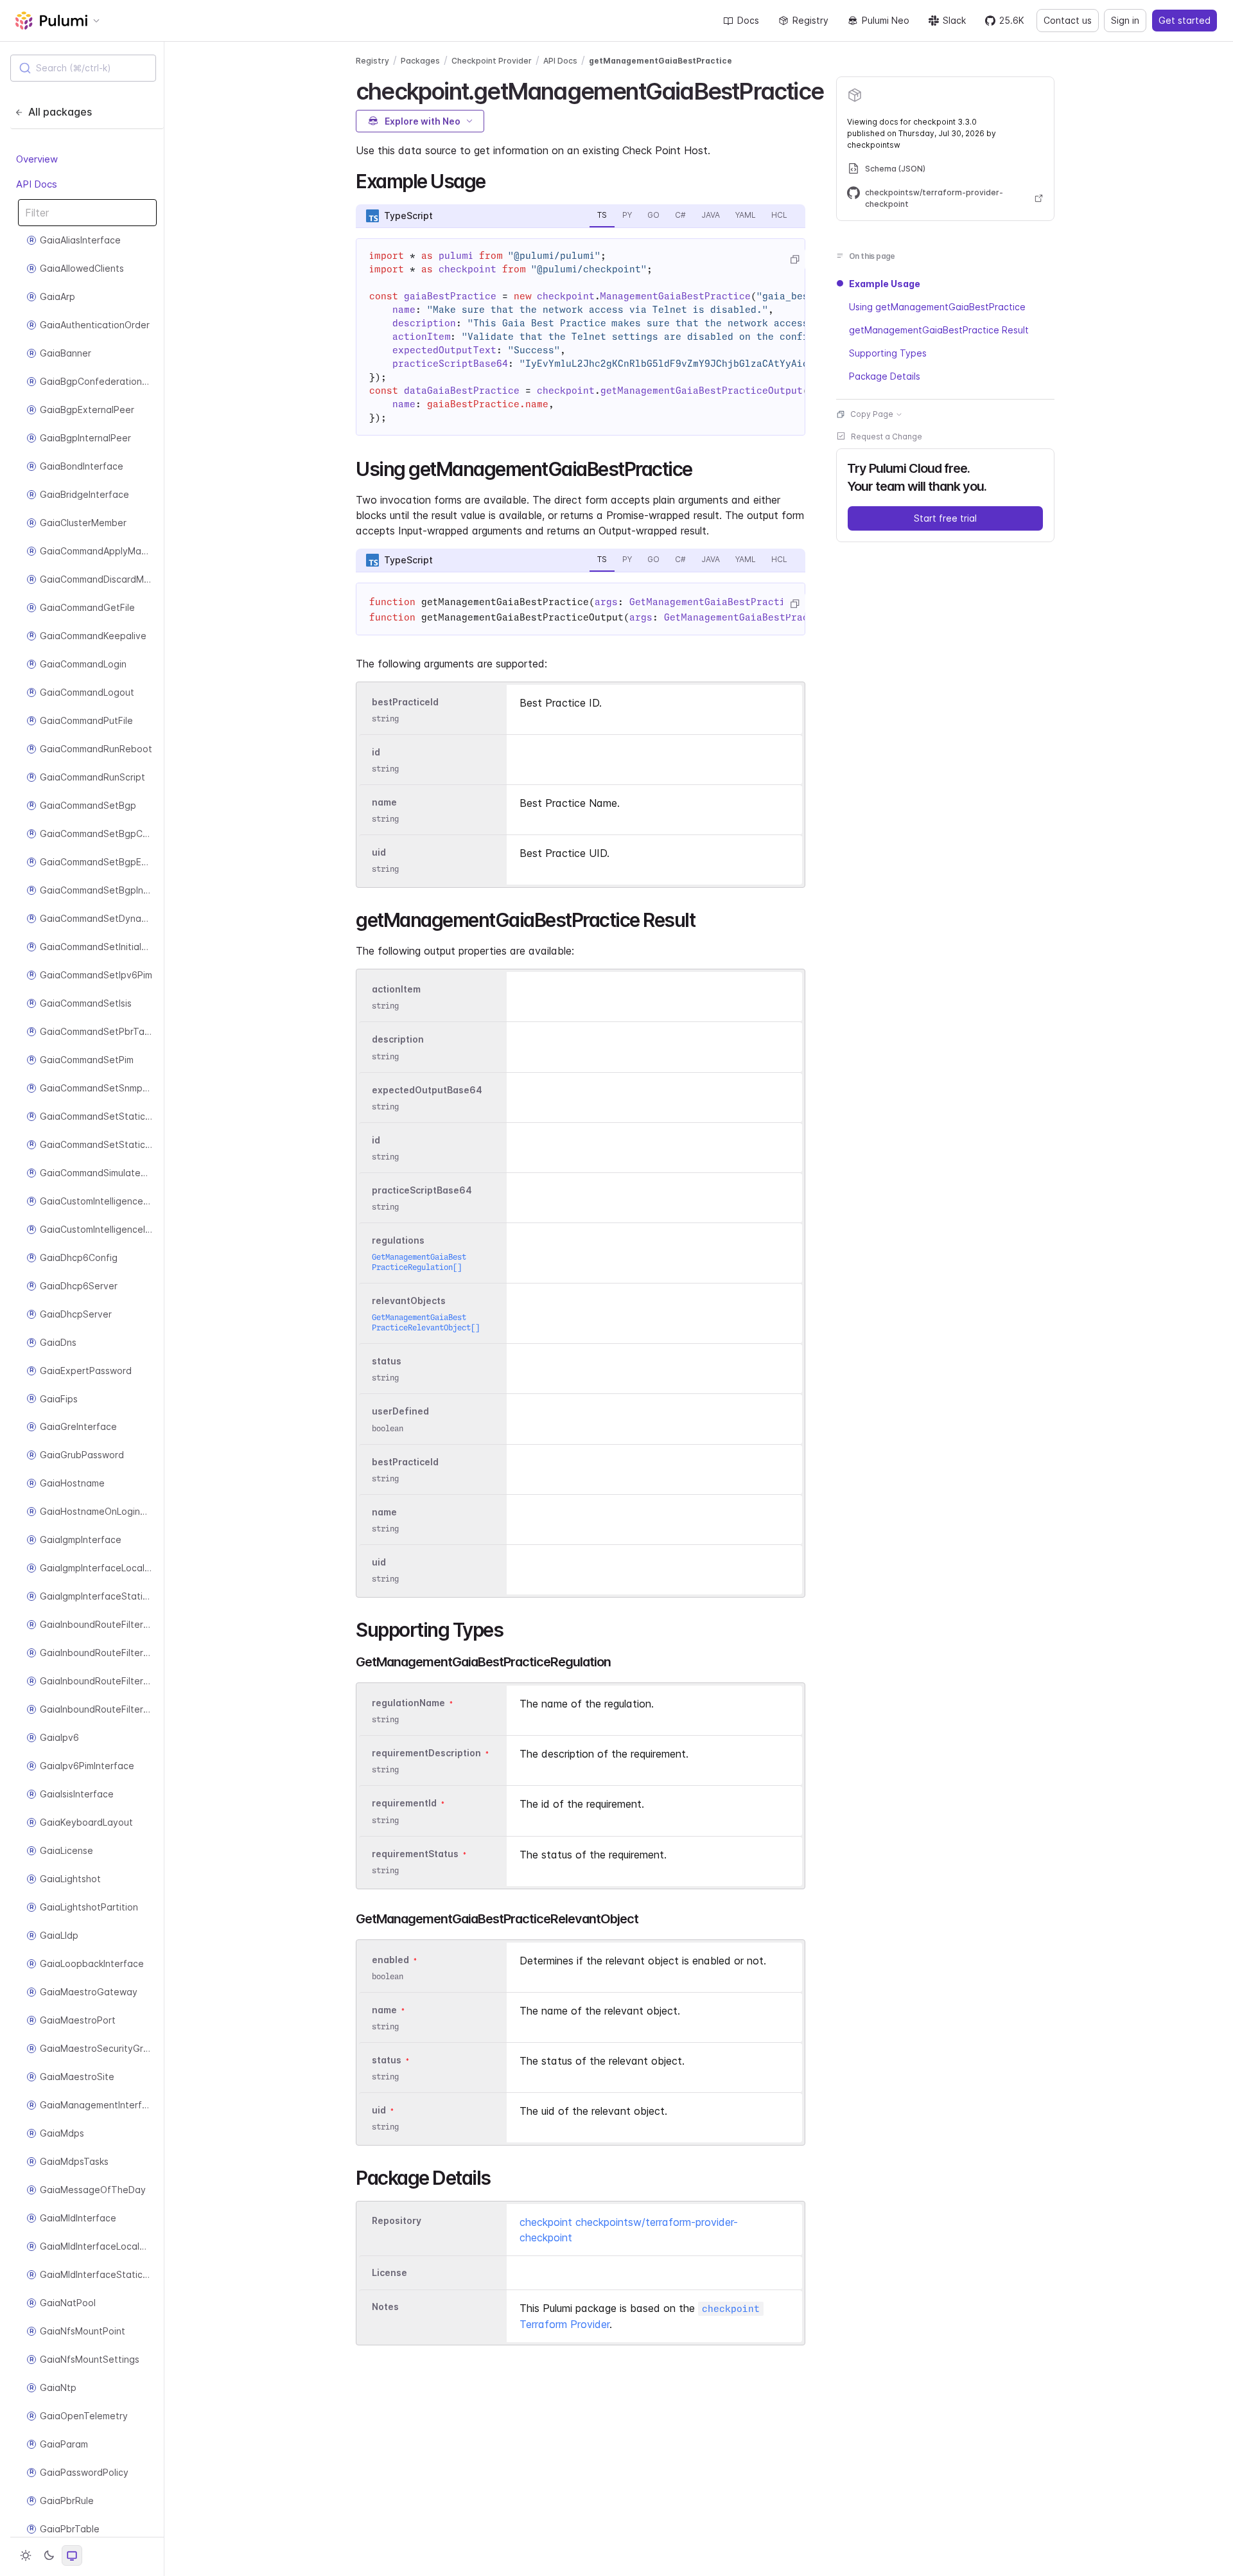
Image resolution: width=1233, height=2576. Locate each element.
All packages (60, 112)
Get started (1185, 20)
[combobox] (83, 68)
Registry (810, 20)
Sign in (1125, 20)
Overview (37, 159)
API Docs (37, 183)
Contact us (1068, 20)
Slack (954, 20)
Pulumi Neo (886, 20)
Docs (748, 20)
